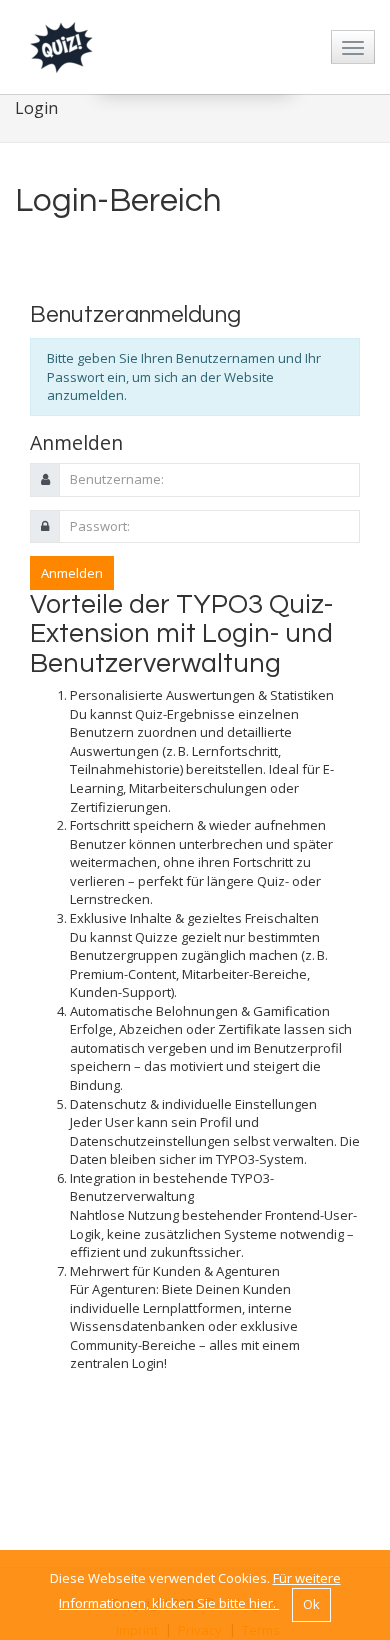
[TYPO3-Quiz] (61, 45)
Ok (311, 1604)
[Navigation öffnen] (353, 47)
